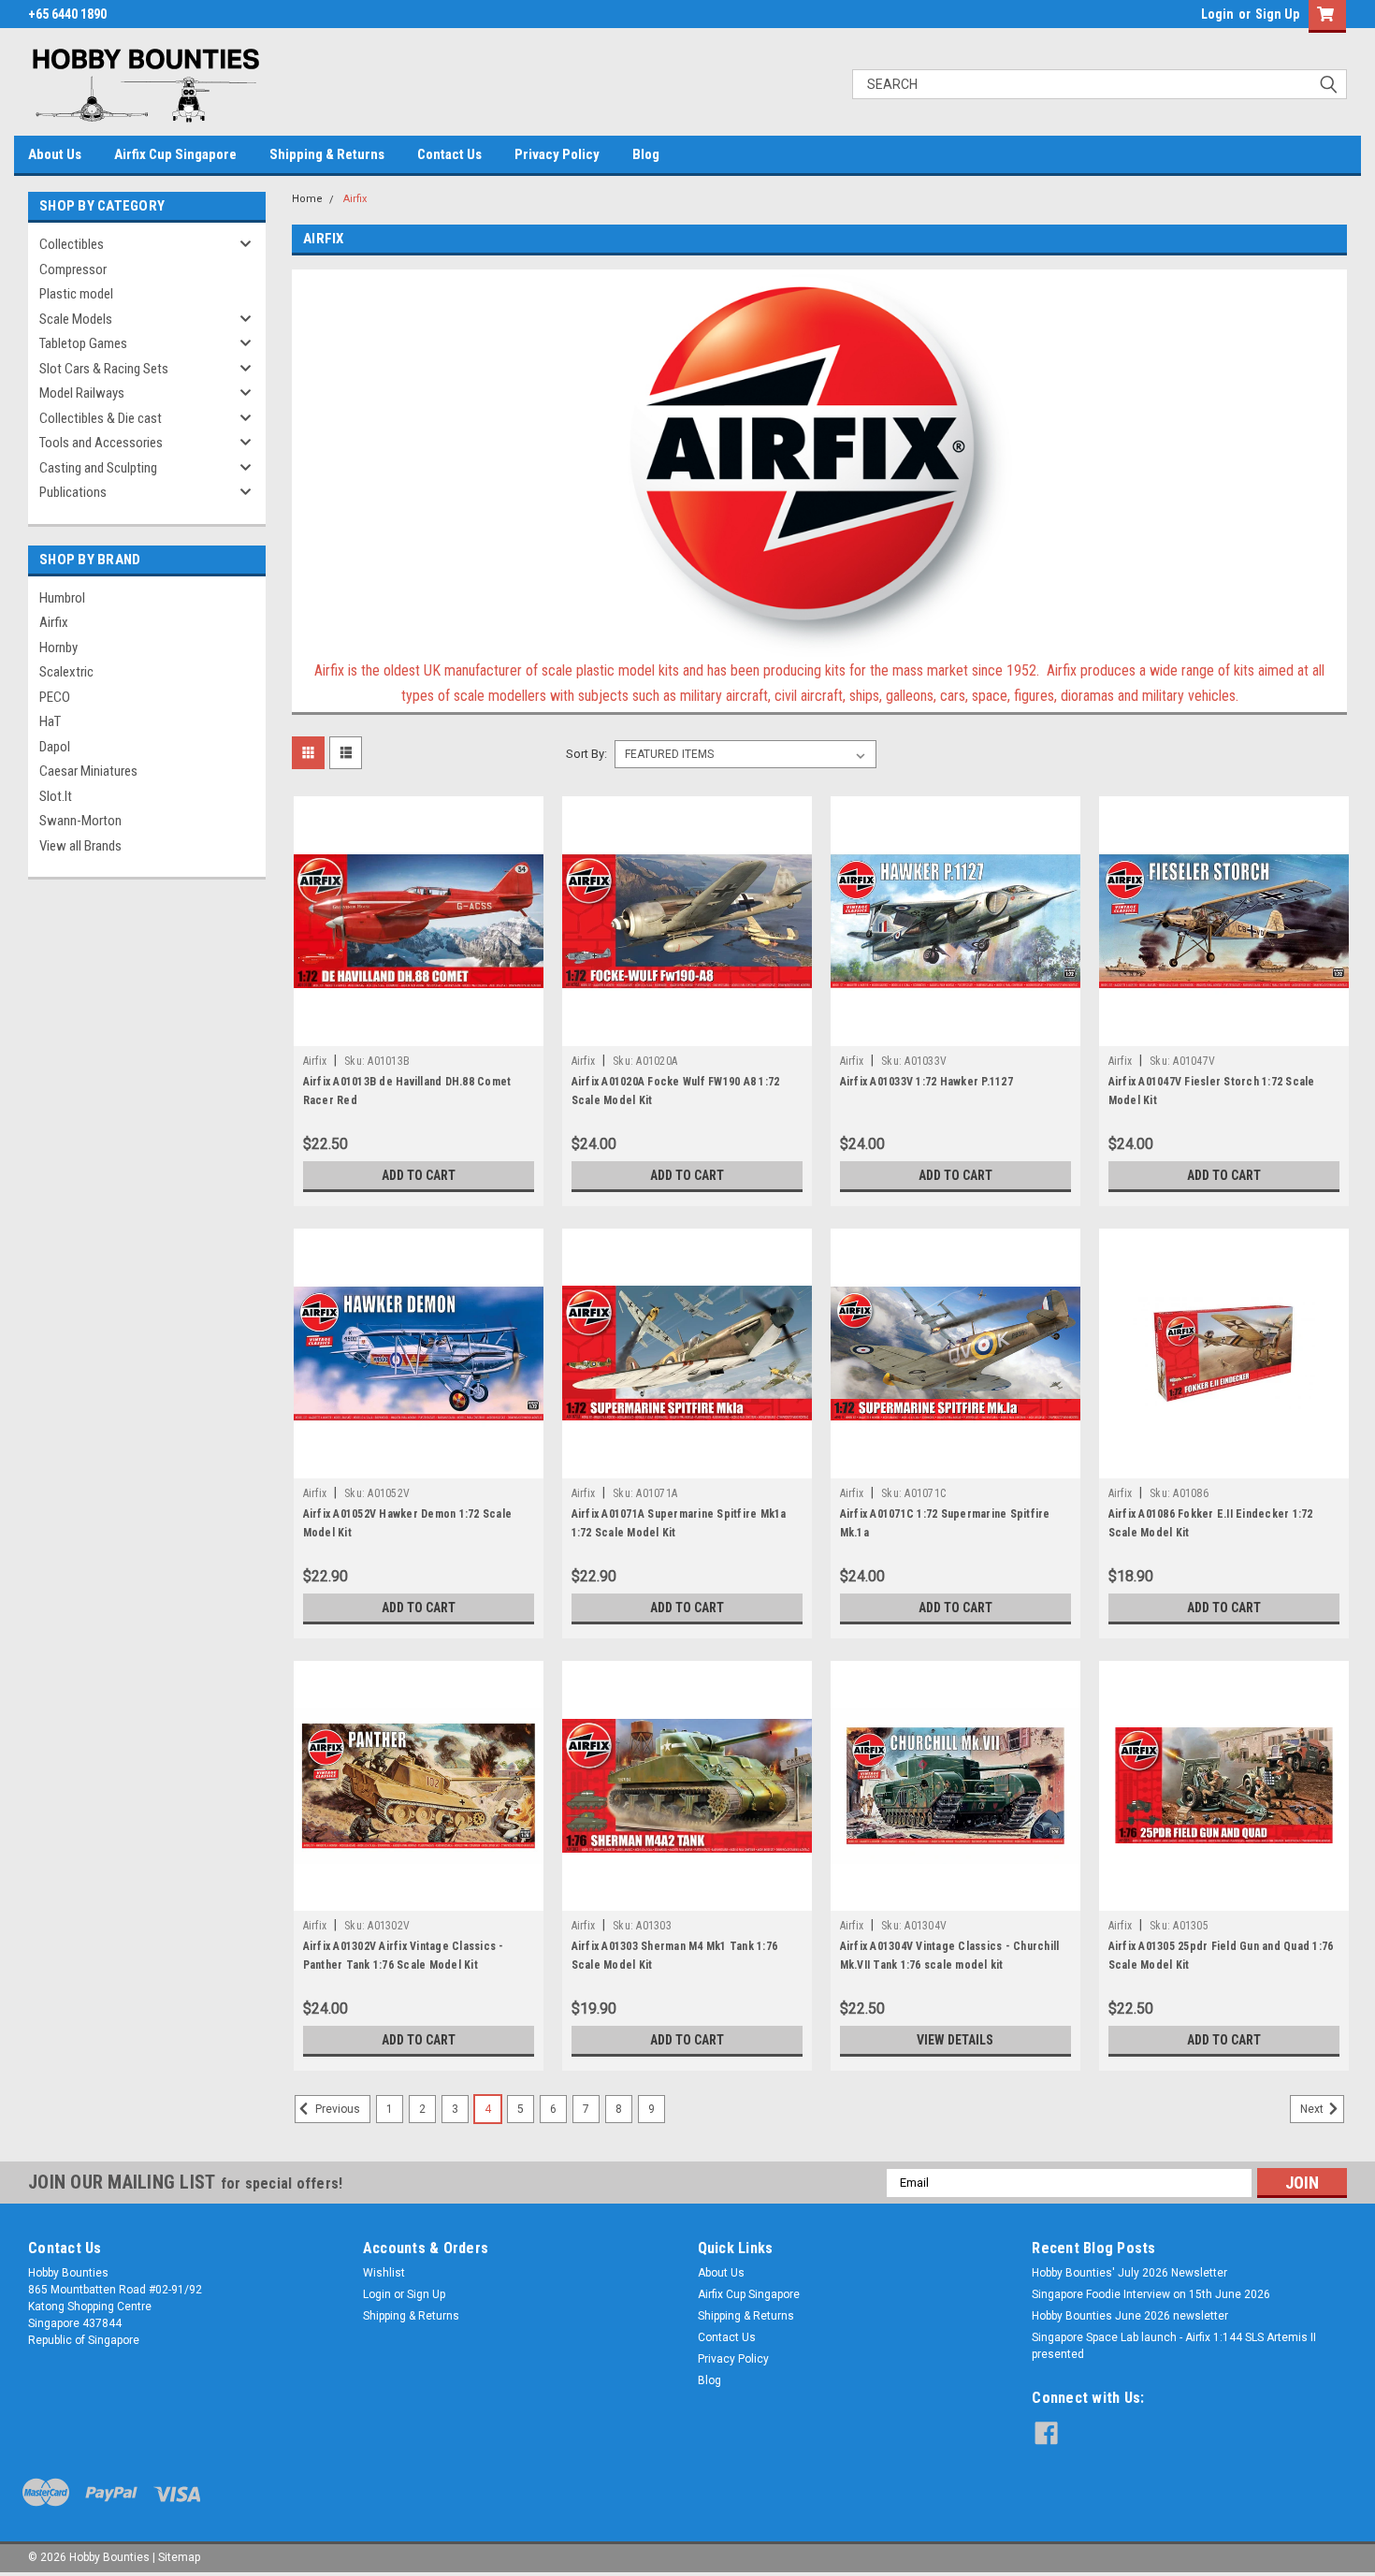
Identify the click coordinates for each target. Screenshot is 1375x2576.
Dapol (55, 747)
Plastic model (76, 294)
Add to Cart (419, 1175)
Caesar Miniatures (88, 771)
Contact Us (449, 154)
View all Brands (80, 846)
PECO (55, 697)
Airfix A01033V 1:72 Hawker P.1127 (926, 1082)
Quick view (418, 1032)
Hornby (58, 648)
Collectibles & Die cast (101, 418)
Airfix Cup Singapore (175, 154)
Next (1313, 2109)
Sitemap (179, 2557)
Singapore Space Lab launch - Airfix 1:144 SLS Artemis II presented (1174, 2346)
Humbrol (62, 598)
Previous (336, 2109)
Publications (73, 492)
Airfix (54, 622)
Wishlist (384, 2273)
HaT (50, 721)
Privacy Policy (557, 154)
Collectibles (72, 244)
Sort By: (586, 754)
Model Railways (82, 393)
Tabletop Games (83, 343)
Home (307, 199)
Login (1217, 14)
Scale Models (76, 319)
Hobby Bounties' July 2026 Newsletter (1129, 2273)
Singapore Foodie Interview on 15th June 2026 (1151, 2294)
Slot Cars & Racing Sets (104, 369)
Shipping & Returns (327, 154)
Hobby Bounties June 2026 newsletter (1130, 2316)
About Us (55, 154)
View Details (955, 2040)
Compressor (73, 269)
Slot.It (56, 796)
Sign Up (1277, 14)
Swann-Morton (80, 821)
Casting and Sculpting (98, 468)
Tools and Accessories (101, 443)
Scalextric (66, 672)
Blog (646, 154)
